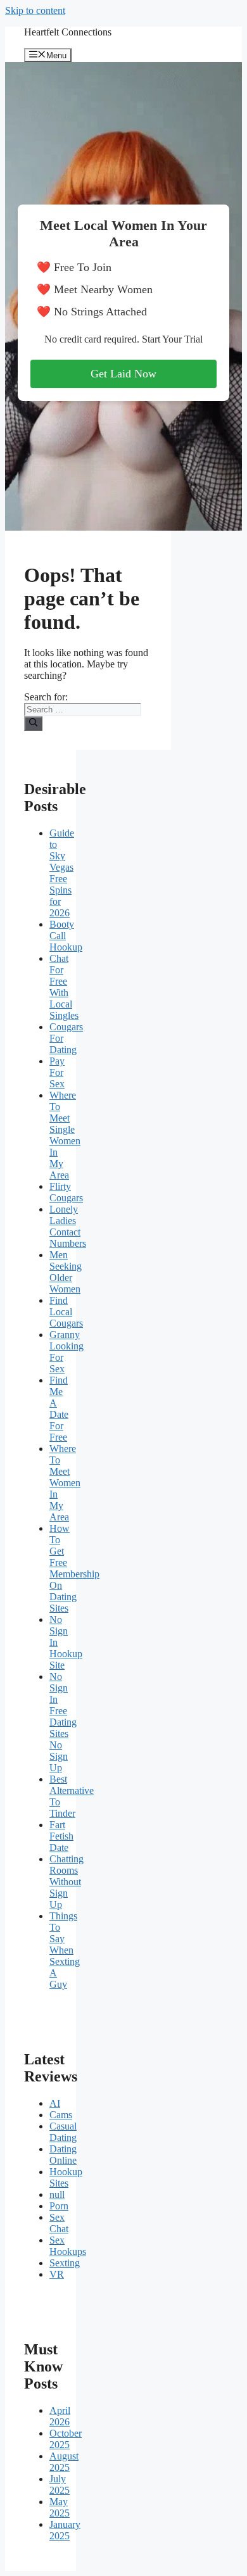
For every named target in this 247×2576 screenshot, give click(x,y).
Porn (59, 2206)
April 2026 (60, 2416)
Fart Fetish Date (61, 1836)
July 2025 (60, 2484)
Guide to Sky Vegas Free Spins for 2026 (62, 873)
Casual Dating (63, 2132)
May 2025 (60, 2507)
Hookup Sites (66, 2177)
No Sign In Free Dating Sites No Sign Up (63, 1722)
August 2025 (64, 2462)
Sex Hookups (68, 2246)
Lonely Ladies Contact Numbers (68, 1226)
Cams (61, 2115)
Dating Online (63, 2155)
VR (57, 2274)
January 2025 (65, 2530)
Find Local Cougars (66, 1312)
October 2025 (66, 2439)
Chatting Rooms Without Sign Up (66, 1882)
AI (55, 2103)
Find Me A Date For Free (59, 1409)
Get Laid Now (123, 374)
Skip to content (35, 10)
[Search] (33, 723)
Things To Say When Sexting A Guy (65, 1950)
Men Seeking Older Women (66, 1272)
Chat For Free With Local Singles (64, 987)
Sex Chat (59, 2223)
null (57, 2194)
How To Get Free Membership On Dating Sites (74, 1568)
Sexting (65, 2263)
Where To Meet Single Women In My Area (65, 1135)
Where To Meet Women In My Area (65, 1483)
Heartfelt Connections (68, 32)
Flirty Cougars (66, 1192)
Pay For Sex (57, 1072)
